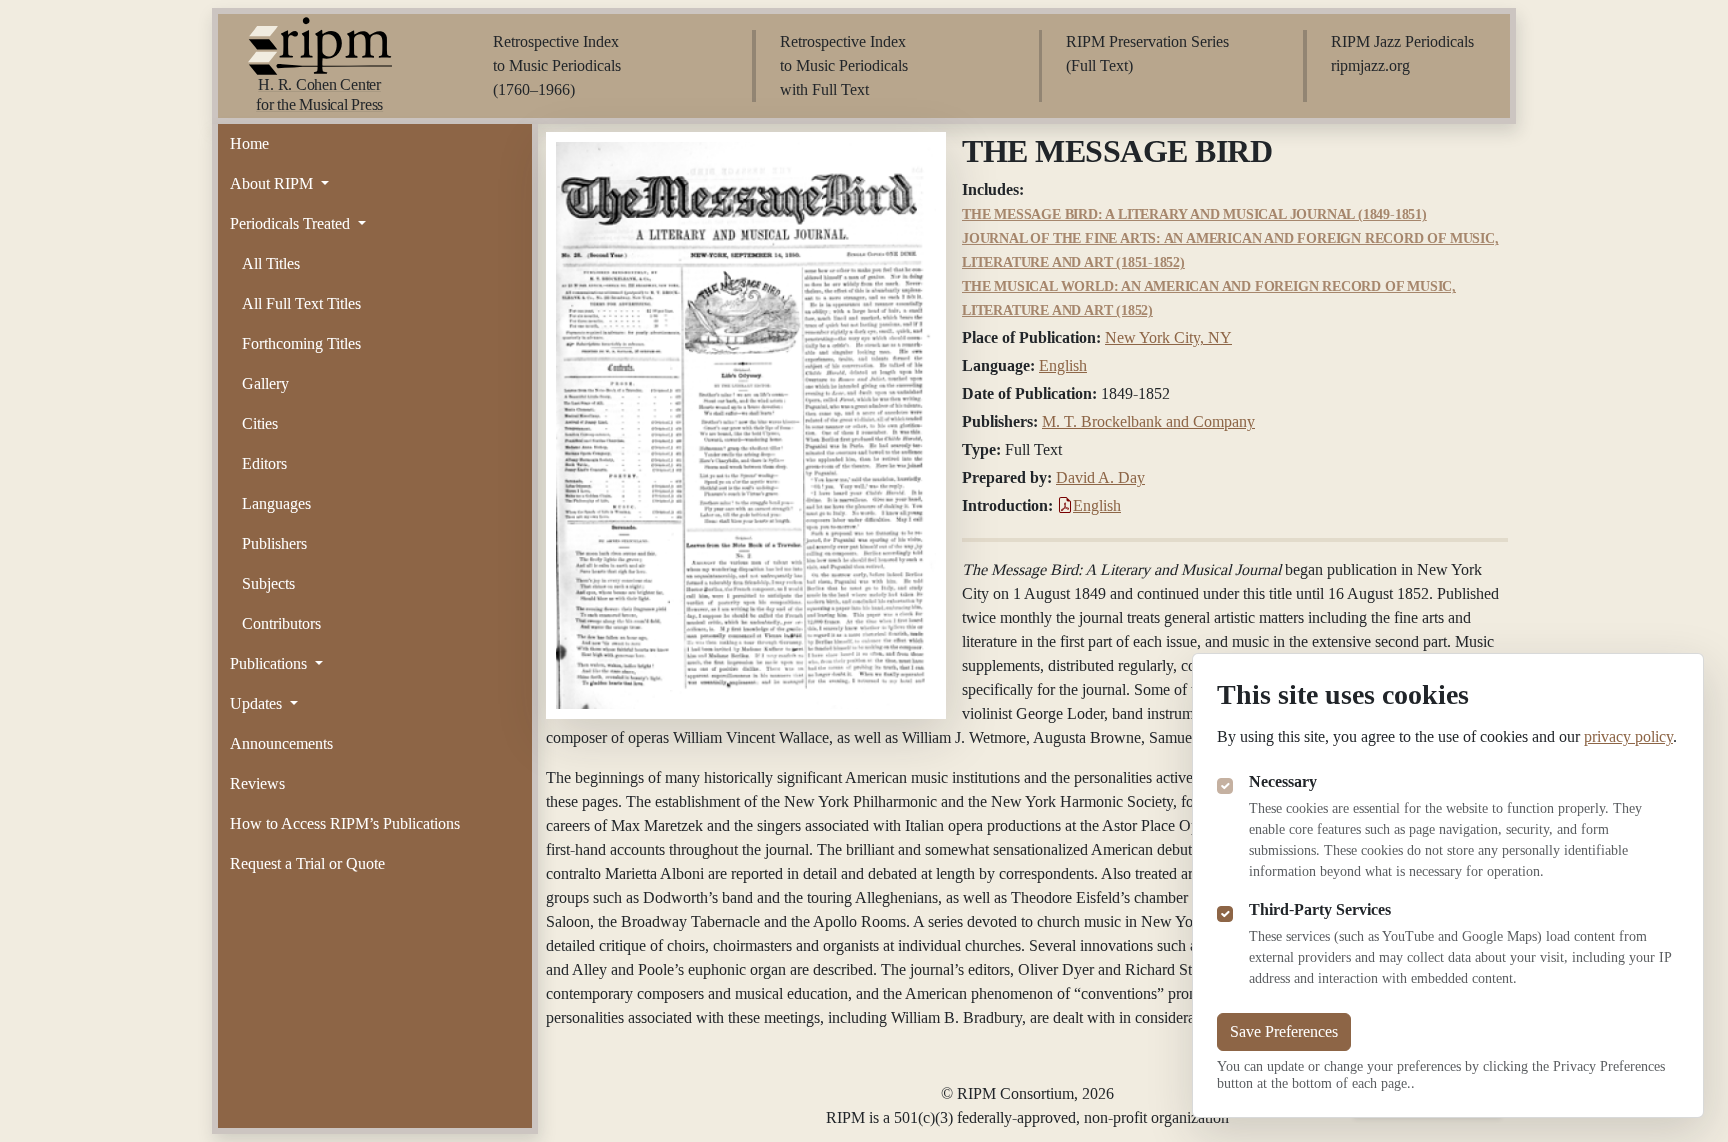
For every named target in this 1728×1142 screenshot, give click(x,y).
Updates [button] (258, 703)
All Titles (271, 263)
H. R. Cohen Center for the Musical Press (319, 94)
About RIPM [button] (273, 183)
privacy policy (1628, 736)
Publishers (274, 543)
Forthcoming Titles (301, 343)
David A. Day (1100, 477)
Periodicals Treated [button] (292, 223)
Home (249, 143)
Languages (276, 503)
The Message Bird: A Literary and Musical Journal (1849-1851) (1194, 214)
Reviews (257, 783)
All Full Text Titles (301, 303)
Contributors (281, 623)
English (1063, 365)
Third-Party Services (1320, 909)
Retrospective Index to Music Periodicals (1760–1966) (557, 65)
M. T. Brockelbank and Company (1148, 421)
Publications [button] (270, 663)
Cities (260, 423)
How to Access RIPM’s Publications (345, 823)
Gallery (265, 383)
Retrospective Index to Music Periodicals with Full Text (844, 65)
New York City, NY (1168, 337)
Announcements (281, 743)
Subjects (268, 583)
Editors (264, 463)
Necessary (1283, 781)
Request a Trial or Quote (307, 863)
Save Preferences (1284, 1031)
